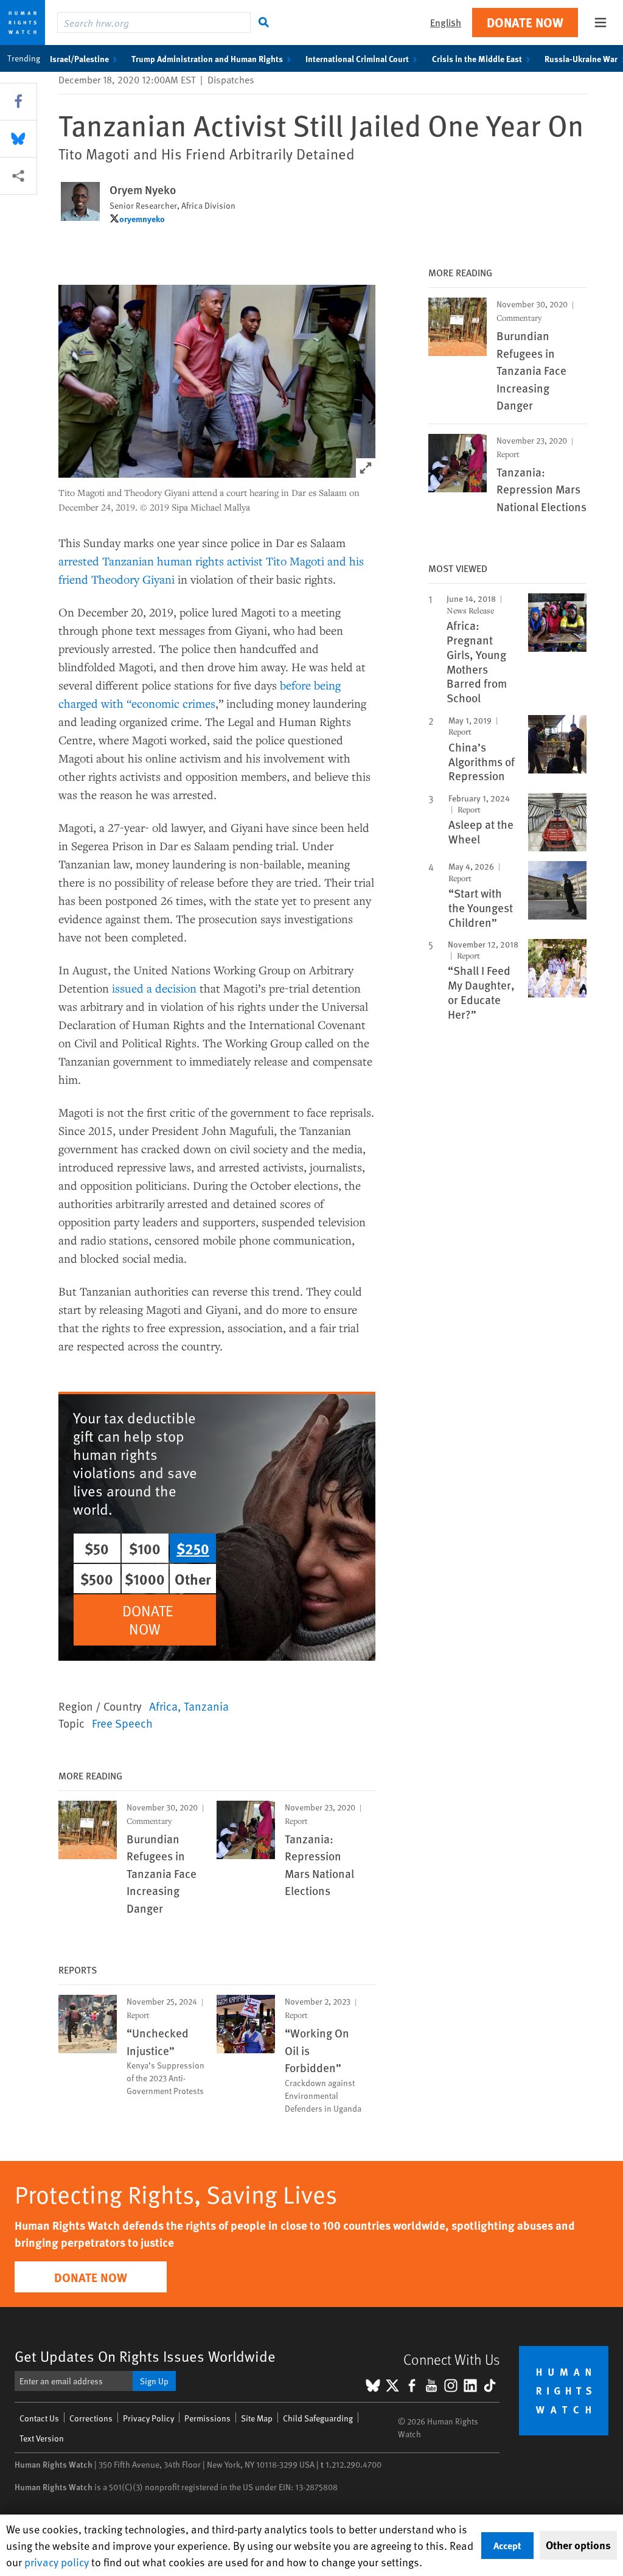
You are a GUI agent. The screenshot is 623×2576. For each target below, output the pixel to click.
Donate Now (525, 22)
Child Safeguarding (318, 2418)
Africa (163, 1706)
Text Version (42, 2438)
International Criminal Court (357, 58)
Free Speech (122, 1723)
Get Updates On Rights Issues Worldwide (145, 2356)
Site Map (257, 2418)
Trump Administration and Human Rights (207, 58)
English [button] (446, 22)
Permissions (207, 2418)
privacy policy (57, 2562)
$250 (193, 1548)
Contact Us (39, 2418)
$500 (97, 1579)
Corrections (91, 2418)
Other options (578, 2545)
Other (193, 1579)
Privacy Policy (148, 2418)
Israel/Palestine (79, 58)
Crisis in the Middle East (477, 58)
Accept (507, 2545)
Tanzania (206, 1706)
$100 (145, 1548)
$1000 (145, 1579)
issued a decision (154, 988)
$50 (97, 1548)
